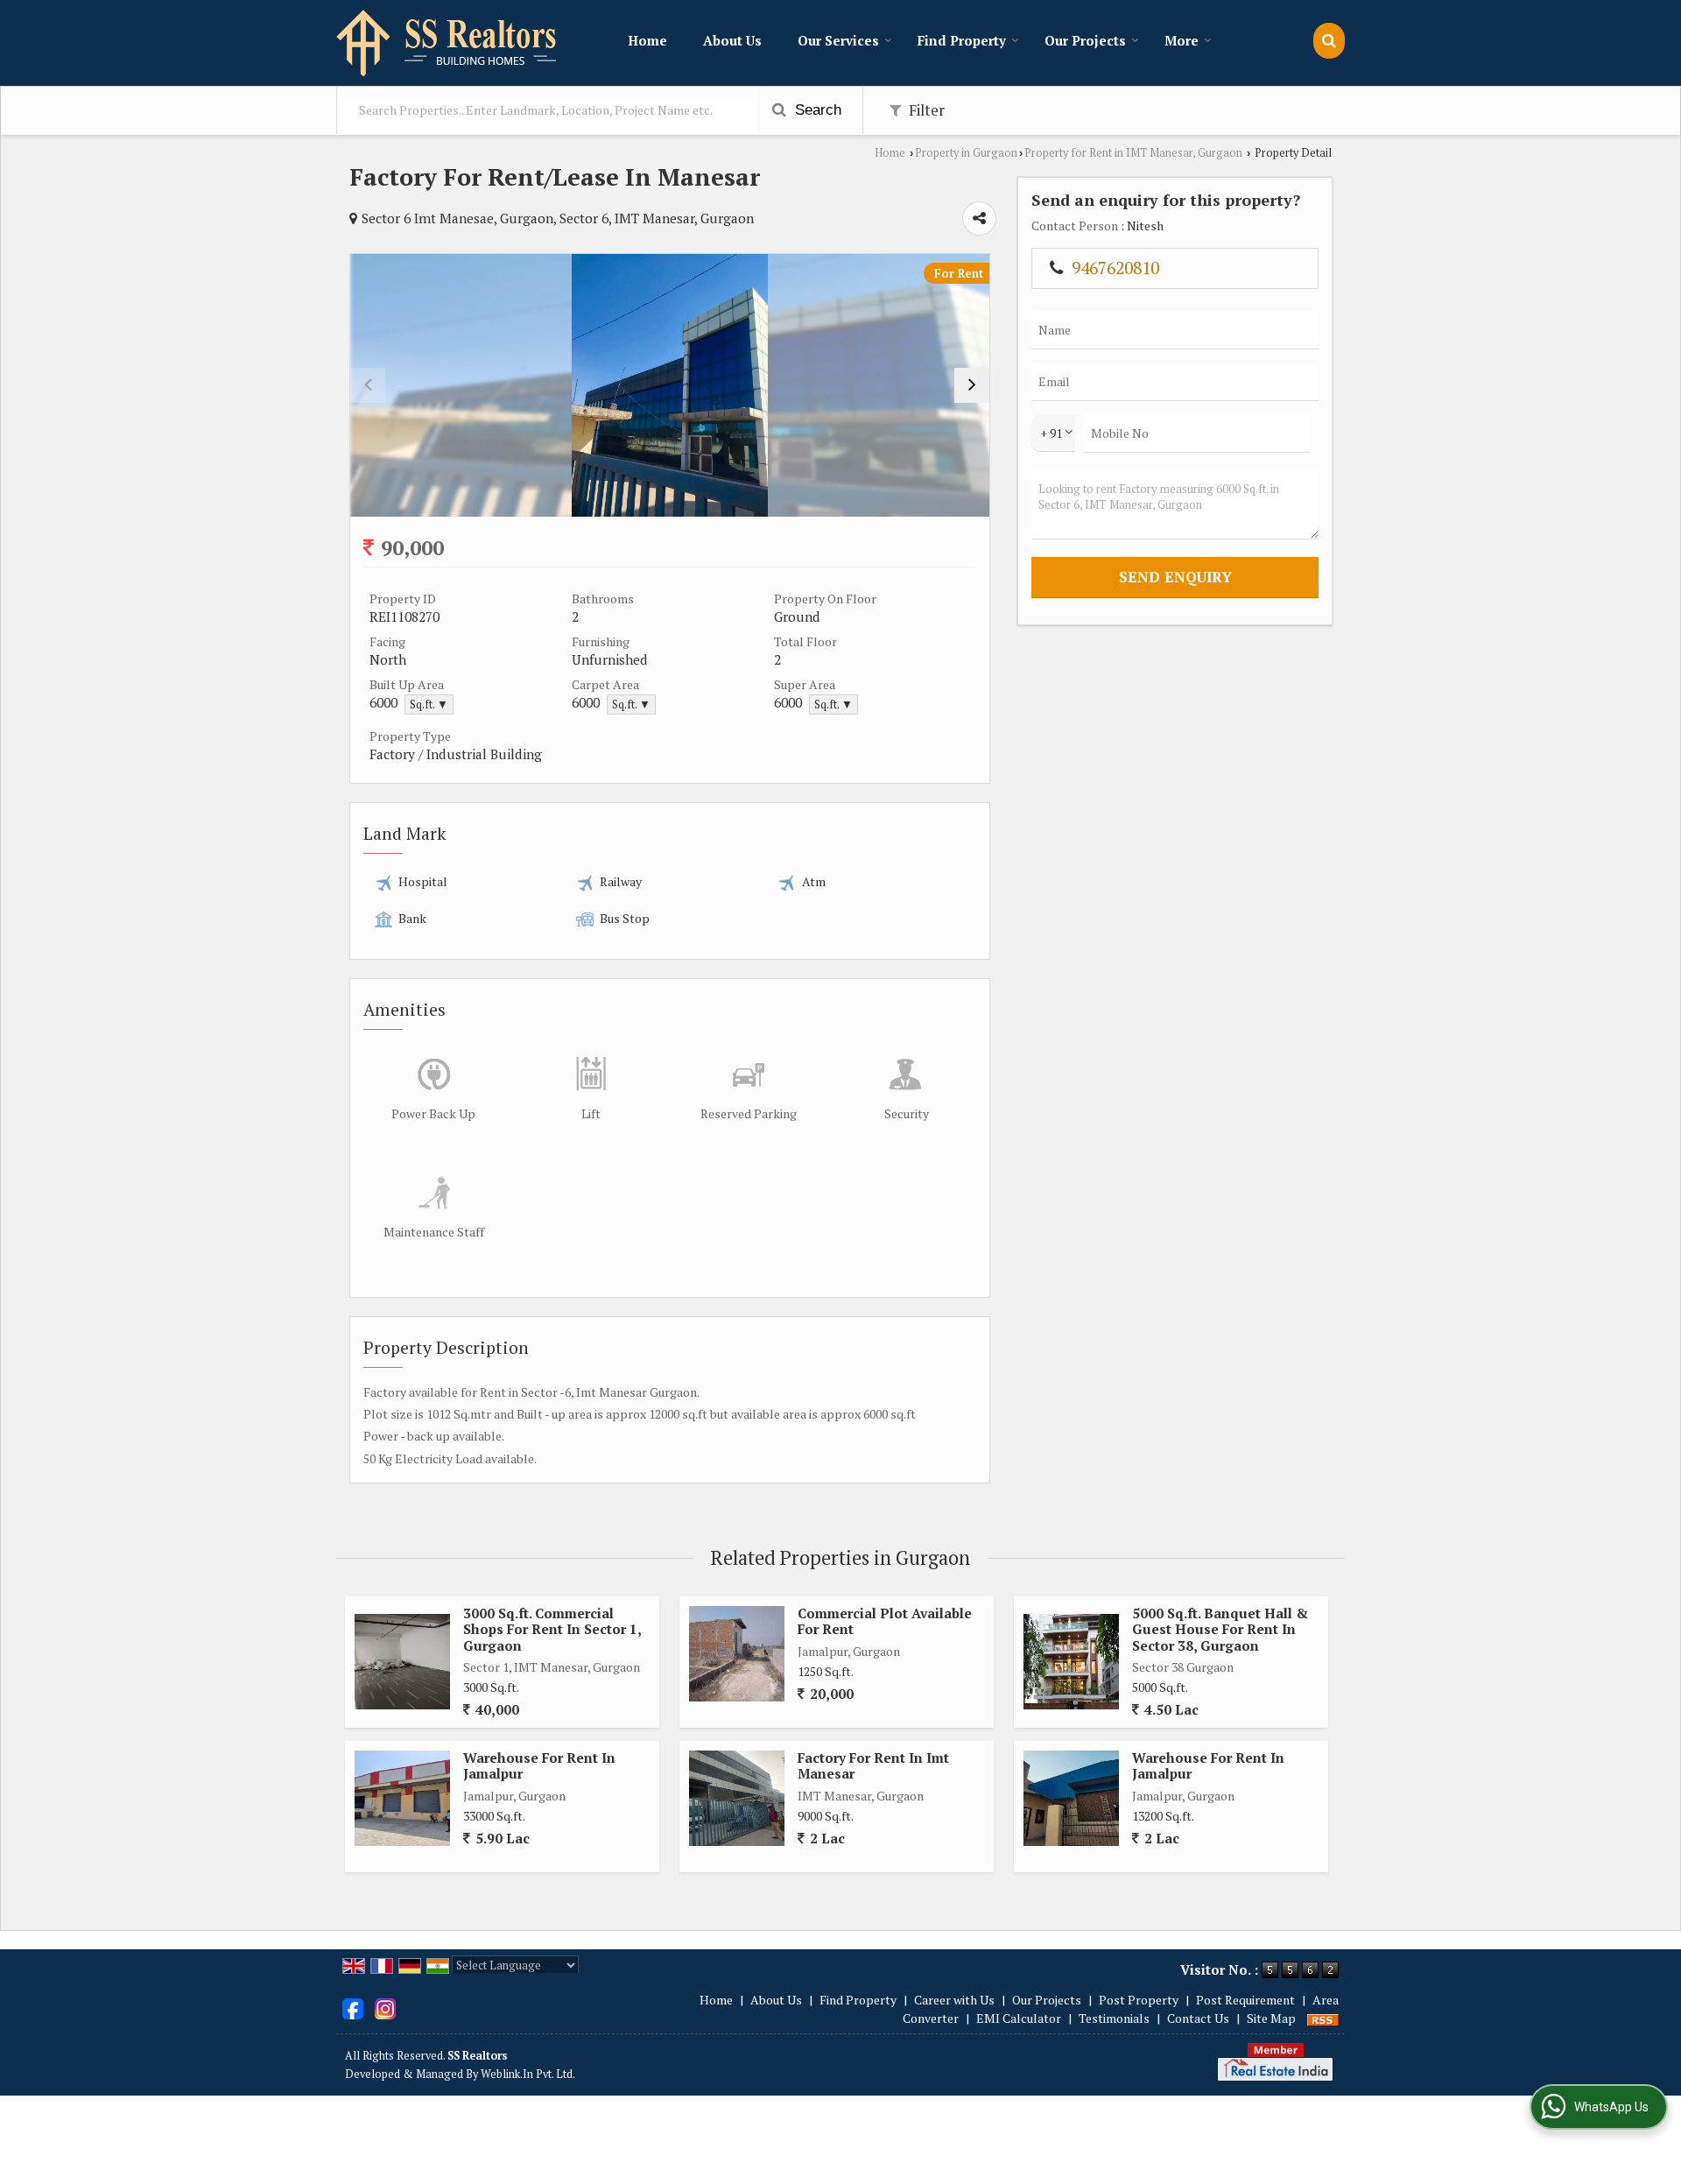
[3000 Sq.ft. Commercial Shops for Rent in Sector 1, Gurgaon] (402, 1662)
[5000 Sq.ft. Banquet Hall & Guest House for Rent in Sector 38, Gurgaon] (1071, 1662)
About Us (732, 40)
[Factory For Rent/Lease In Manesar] (670, 385)
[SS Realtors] (447, 43)
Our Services (838, 40)
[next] (972, 385)
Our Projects (1085, 40)
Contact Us (1198, 2018)
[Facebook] (353, 2008)
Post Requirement (1245, 2000)
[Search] (1329, 41)
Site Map (1271, 2018)
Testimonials (1114, 2018)
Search (816, 110)
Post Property (1139, 2000)
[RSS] (1323, 2018)
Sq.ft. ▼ (429, 705)
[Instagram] (385, 2008)
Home (647, 40)
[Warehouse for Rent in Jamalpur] (402, 1798)
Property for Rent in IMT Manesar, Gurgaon (1133, 153)
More (1182, 40)
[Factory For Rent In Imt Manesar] (737, 1798)
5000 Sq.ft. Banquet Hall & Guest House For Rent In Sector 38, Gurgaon (1220, 1629)
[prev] (368, 385)
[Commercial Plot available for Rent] (737, 1654)
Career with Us (954, 2000)
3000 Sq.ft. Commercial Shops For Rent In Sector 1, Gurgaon (552, 1629)
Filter (925, 110)
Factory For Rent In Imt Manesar (873, 1765)
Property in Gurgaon (966, 153)
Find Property (962, 40)
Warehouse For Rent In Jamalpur (539, 1765)
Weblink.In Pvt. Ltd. (528, 2074)
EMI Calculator (1019, 2018)
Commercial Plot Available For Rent (885, 1621)
